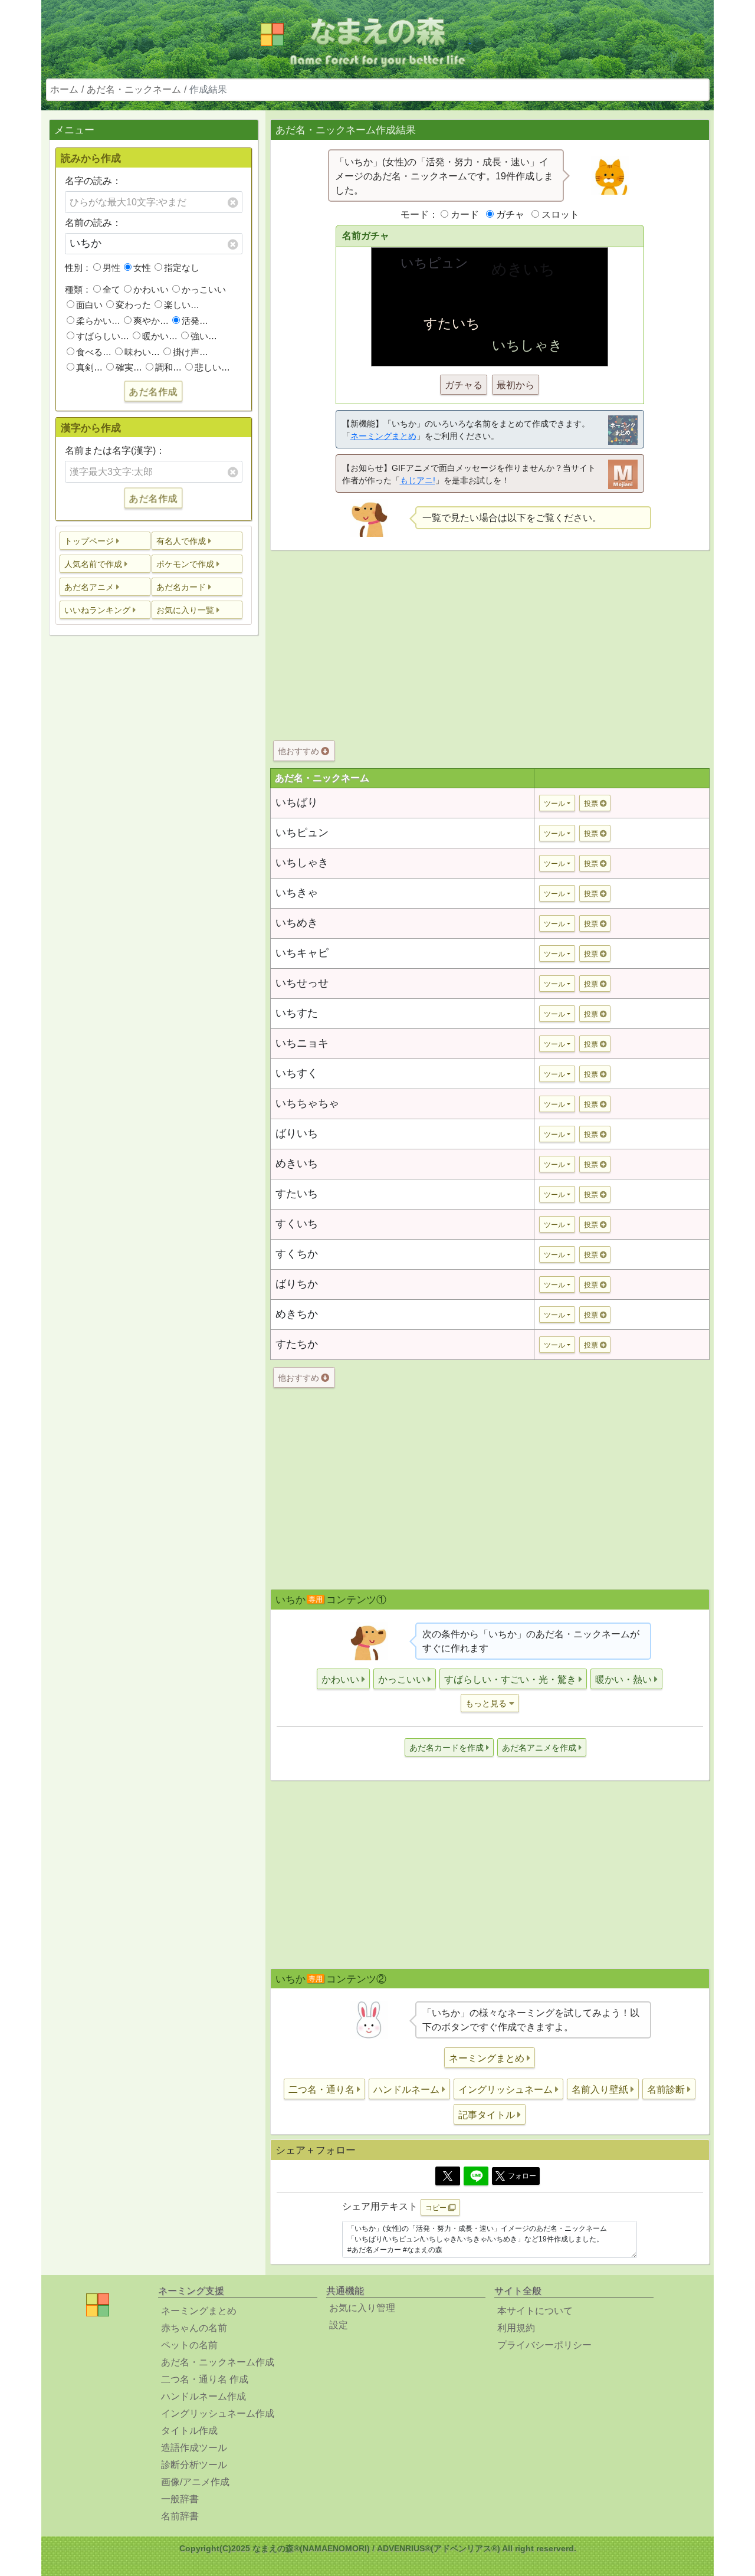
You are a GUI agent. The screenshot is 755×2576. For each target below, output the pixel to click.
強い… (204, 336)
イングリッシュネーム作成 (218, 2413)
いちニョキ (302, 1043)
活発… (195, 321)
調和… (168, 367)
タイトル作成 (189, 2431)
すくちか (297, 1254)
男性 (111, 268)
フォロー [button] (522, 2176)
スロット (560, 214)
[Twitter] (448, 2176)
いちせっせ (302, 983)
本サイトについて (535, 2311)
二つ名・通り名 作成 (205, 2379)
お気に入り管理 (362, 2308)
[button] (105, 541)
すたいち (297, 1194)
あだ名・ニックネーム (134, 89)
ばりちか (297, 1284)
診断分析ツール (194, 2465)
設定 (339, 2325)
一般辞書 (180, 2499)
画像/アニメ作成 (195, 2482)
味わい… (142, 352)
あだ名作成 (153, 391)
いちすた (297, 1013)
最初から (516, 385)
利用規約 (516, 2328)
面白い (89, 305)
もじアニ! (418, 480)
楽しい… (182, 305)
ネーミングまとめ (383, 436)
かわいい (151, 289)
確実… (129, 367)
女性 (142, 268)
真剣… (89, 367)
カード (465, 214)
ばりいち (297, 1133)
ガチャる (464, 385)
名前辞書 (180, 2516)
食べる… (94, 352)
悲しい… (212, 367)
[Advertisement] (153, 830)
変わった (133, 305)
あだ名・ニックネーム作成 (218, 2362)
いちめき (297, 923)
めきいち (297, 1164)
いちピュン (302, 833)
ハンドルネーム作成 (203, 2396)
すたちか (297, 1344)
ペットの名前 (189, 2345)
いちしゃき (302, 863)
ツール (554, 804)
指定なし (182, 268)
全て (111, 289)
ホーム (64, 89)
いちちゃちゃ (307, 1103)
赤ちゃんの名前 (194, 2328)
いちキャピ (302, 953)
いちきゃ (297, 893)
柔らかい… (98, 321)
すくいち (297, 1224)
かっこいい (204, 289)
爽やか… (151, 321)
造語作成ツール (194, 2448)
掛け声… (191, 352)
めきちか (297, 1314)
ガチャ (510, 214)
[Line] (476, 2176)
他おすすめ (300, 751)
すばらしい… (103, 336)
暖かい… (160, 336)
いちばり (297, 802)
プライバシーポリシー (544, 2345)
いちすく (297, 1073)
